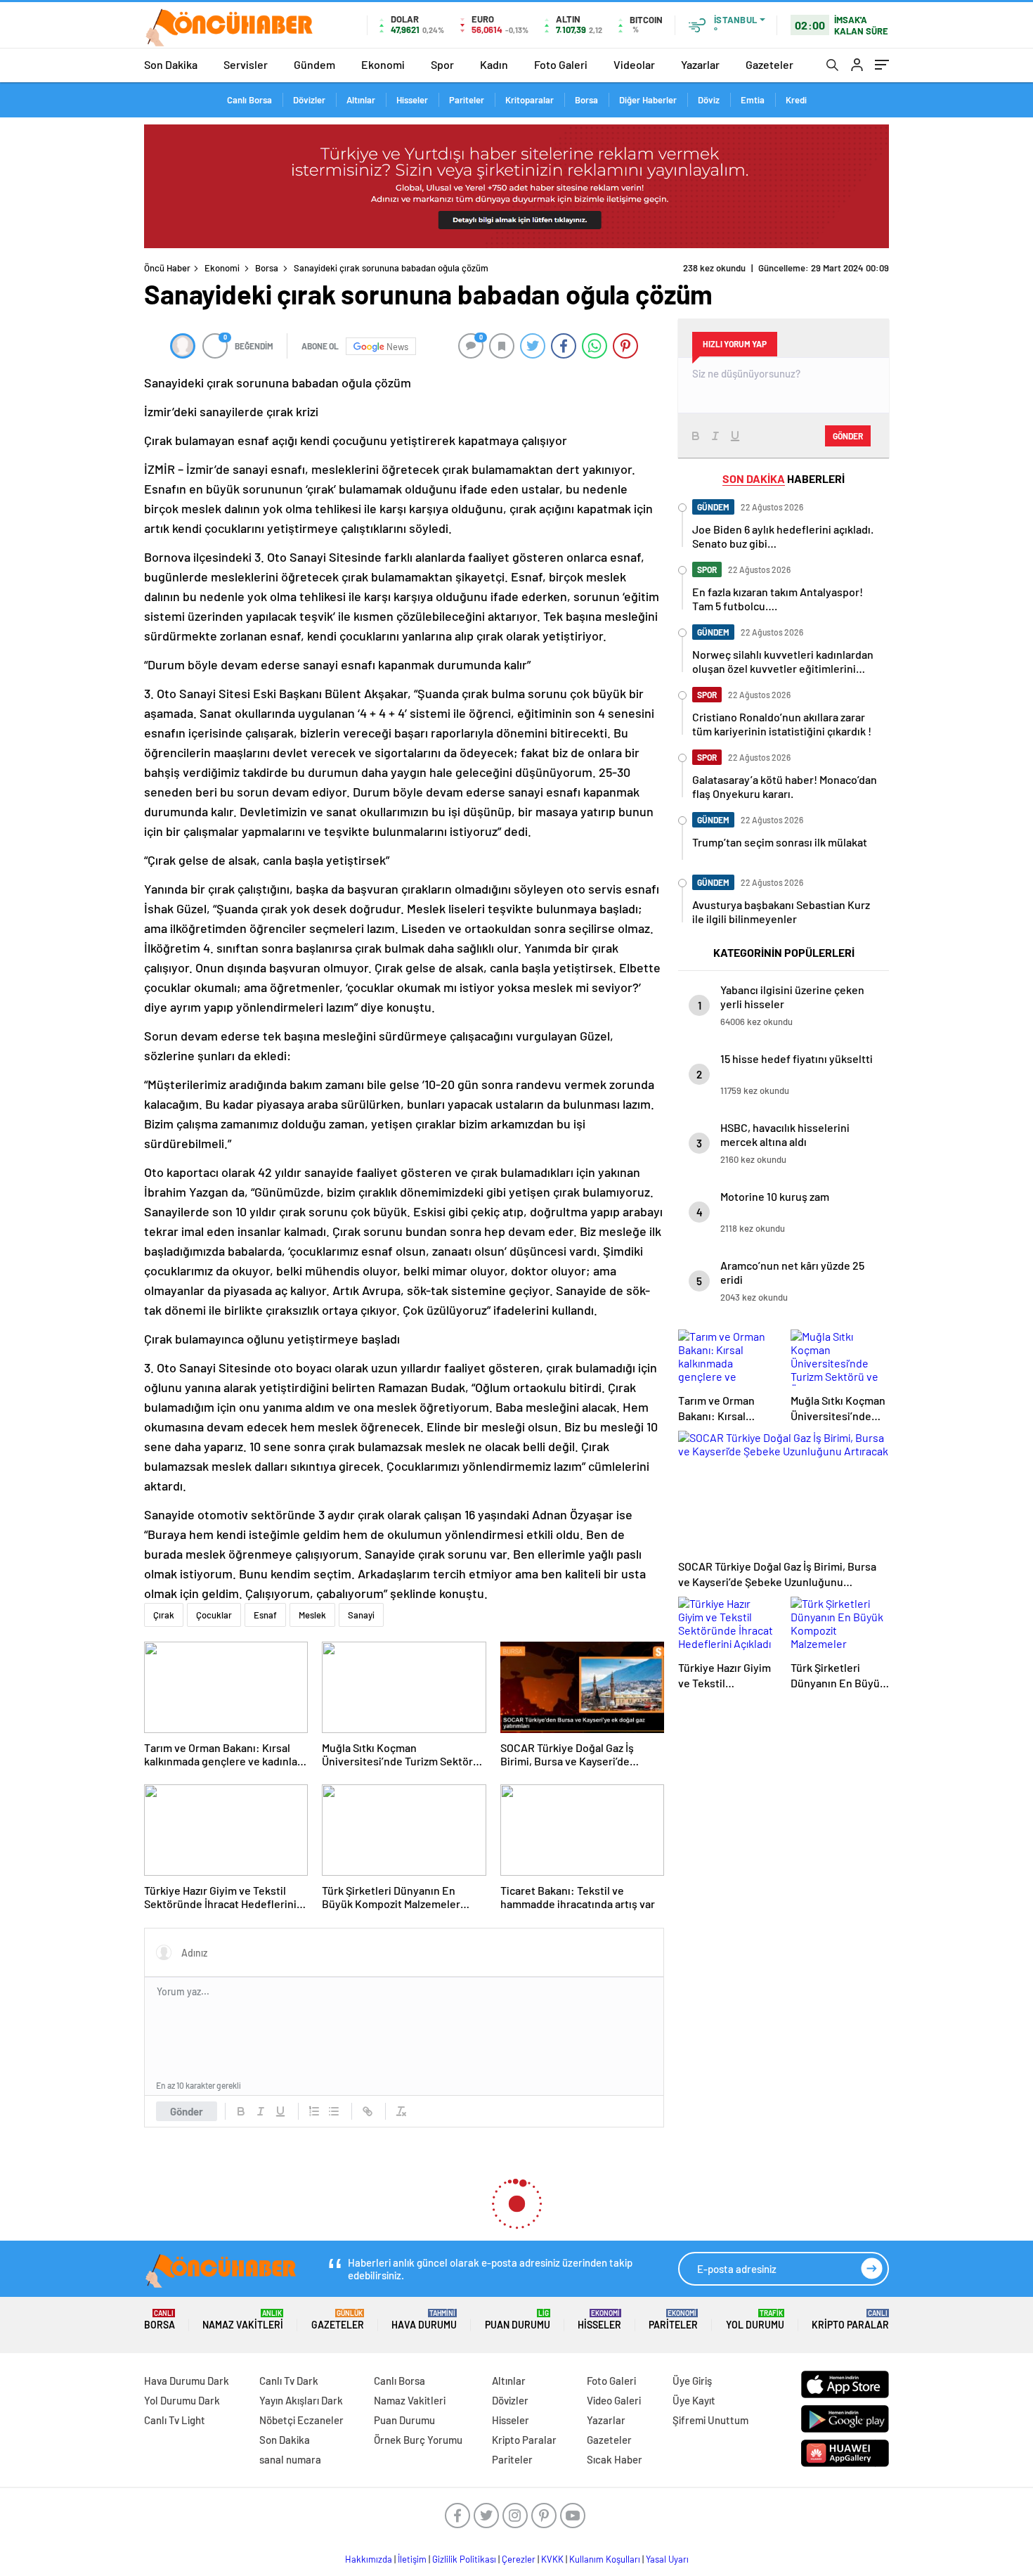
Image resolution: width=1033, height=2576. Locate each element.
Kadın (494, 64)
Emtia (753, 100)
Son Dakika (171, 64)
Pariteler (467, 100)
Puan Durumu (518, 2320)
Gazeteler (769, 64)
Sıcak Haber (615, 2459)
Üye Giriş (692, 2381)
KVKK (552, 2559)
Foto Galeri (561, 64)
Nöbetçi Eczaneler (301, 2420)
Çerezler (519, 2559)
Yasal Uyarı (667, 2559)
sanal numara (290, 2459)
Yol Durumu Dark (182, 2400)
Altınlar (361, 100)
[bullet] (334, 2111)
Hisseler (412, 100)
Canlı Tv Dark (289, 2381)
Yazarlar (700, 64)
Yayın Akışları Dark (301, 2400)
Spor (442, 64)
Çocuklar (214, 1615)
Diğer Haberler (648, 100)
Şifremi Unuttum (710, 2420)
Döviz (709, 100)
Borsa (586, 100)
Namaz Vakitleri (243, 2320)
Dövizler (309, 100)
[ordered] (314, 2111)
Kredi (796, 100)
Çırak (164, 1615)
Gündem (314, 64)
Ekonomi (383, 64)
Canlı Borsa (249, 100)
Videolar (634, 64)
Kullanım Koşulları (605, 2559)
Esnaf (265, 1615)
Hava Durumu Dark (187, 2381)
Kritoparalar (530, 100)
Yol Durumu (755, 2320)
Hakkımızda (369, 2559)
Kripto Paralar (850, 2320)
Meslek (312, 1615)
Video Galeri (614, 2400)
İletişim (412, 2559)
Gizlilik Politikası (464, 2559)
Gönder (187, 2111)
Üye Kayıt (694, 2400)
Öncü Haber (167, 268)
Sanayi (361, 1615)
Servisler (246, 64)
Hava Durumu (424, 2320)
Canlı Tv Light (175, 2420)
